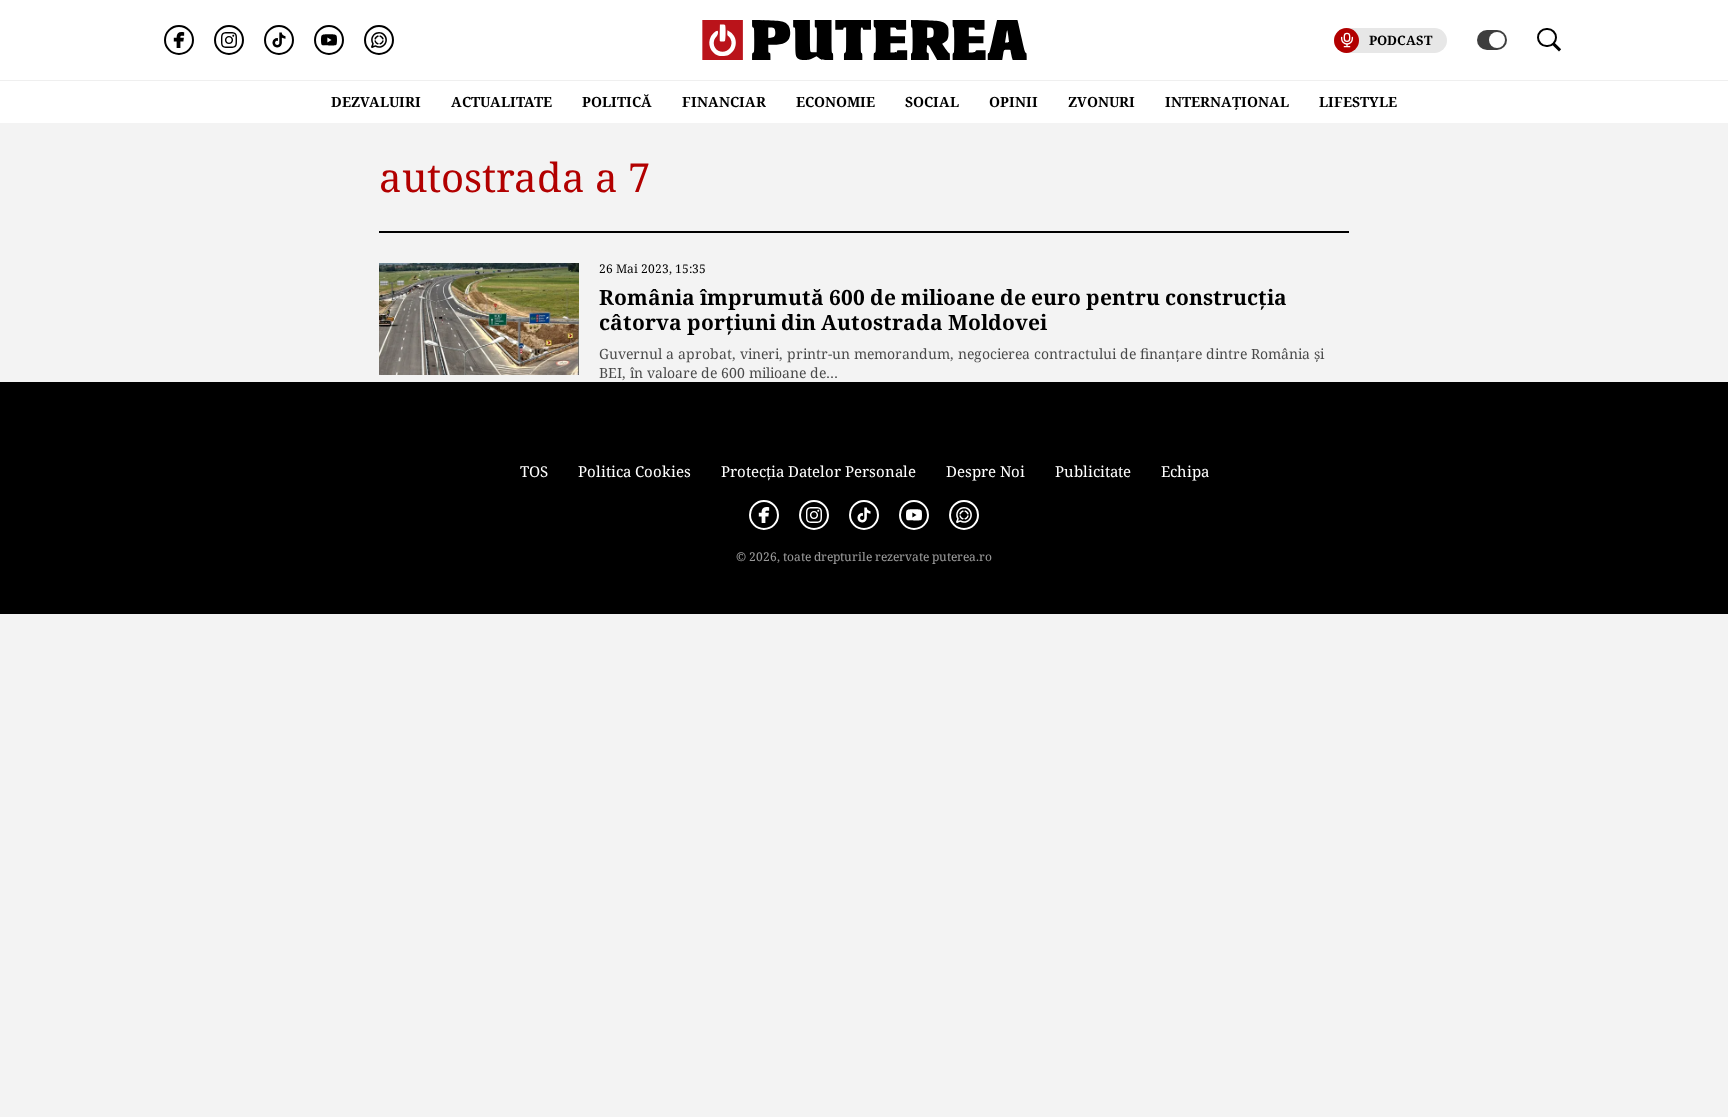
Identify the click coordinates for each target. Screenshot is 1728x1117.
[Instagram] (229, 40)
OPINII (1013, 101)
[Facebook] (179, 40)
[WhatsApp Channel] (379, 40)
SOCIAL (932, 101)
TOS (534, 471)
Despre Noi (985, 471)
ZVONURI (1101, 101)
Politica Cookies (634, 471)
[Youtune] (329, 40)
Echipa (1185, 471)
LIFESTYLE (1358, 101)
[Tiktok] (279, 40)
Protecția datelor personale (818, 471)
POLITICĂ (617, 101)
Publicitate (1093, 471)
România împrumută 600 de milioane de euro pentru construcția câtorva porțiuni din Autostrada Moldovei (943, 309)
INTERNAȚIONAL (1227, 101)
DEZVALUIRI (376, 101)
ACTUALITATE (501, 101)
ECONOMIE (835, 101)
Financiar (724, 101)
